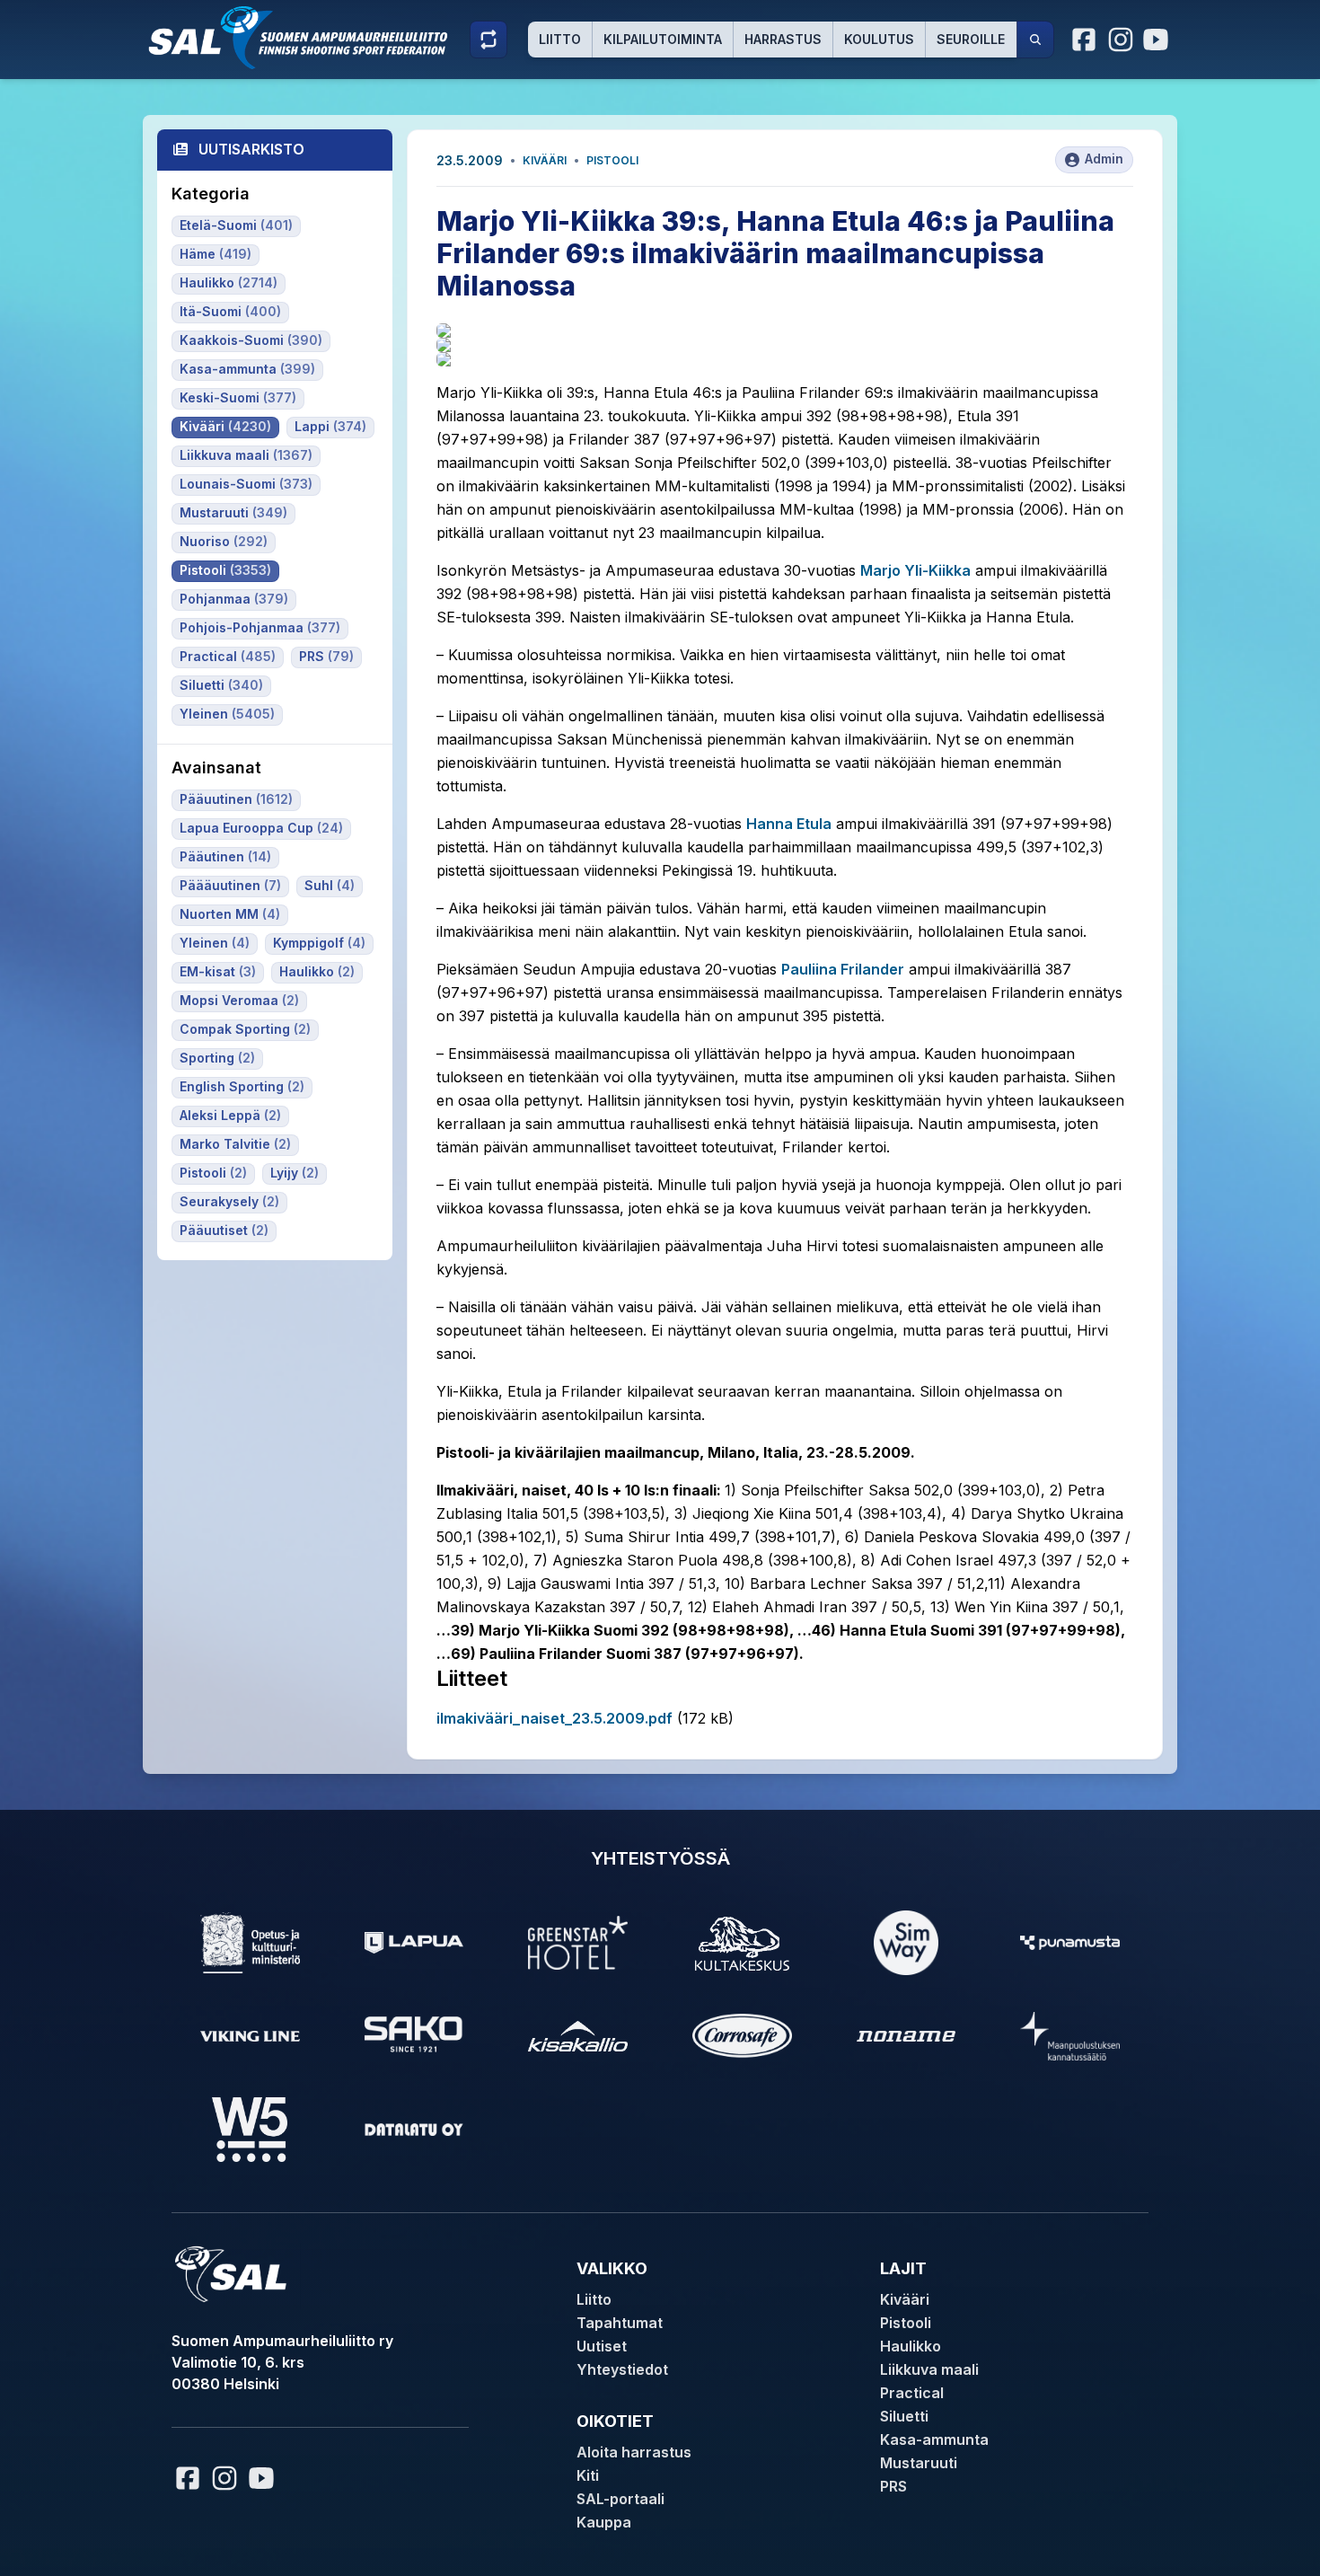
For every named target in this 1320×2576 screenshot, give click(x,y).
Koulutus (879, 39)
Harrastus (783, 39)
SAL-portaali (620, 2499)
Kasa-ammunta (934, 2439)
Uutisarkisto (251, 149)
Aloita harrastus (634, 2452)
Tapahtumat (620, 2323)
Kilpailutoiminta (663, 39)
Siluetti (904, 2416)
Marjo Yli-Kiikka (915, 570)
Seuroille (971, 39)
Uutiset (602, 2346)
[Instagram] (1121, 40)
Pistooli (612, 160)
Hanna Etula (789, 824)
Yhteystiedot (622, 2369)
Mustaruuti (919, 2463)
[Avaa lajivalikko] (488, 40)
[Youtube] (1158, 40)
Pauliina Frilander (843, 969)
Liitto (560, 39)
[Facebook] (1085, 40)
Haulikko (911, 2346)
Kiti (588, 2475)
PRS (893, 2486)
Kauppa (604, 2522)
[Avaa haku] (1035, 40)
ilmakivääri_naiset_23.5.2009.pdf (554, 1718)
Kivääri (545, 160)
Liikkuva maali (929, 2369)
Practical (912, 2393)
